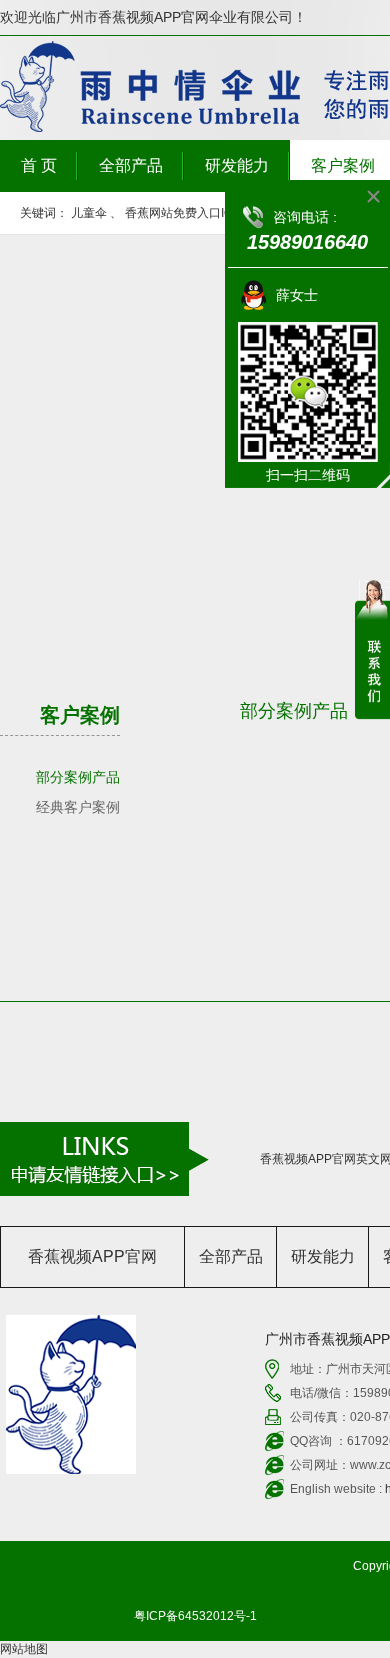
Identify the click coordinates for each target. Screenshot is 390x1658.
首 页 (39, 165)
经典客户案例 (78, 807)
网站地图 (24, 1649)
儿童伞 (89, 213)
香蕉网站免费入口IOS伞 (189, 213)
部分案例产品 (78, 777)
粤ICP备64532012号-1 (195, 1616)
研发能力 (237, 165)
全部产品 (131, 165)
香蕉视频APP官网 (92, 1256)
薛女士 (297, 295)
